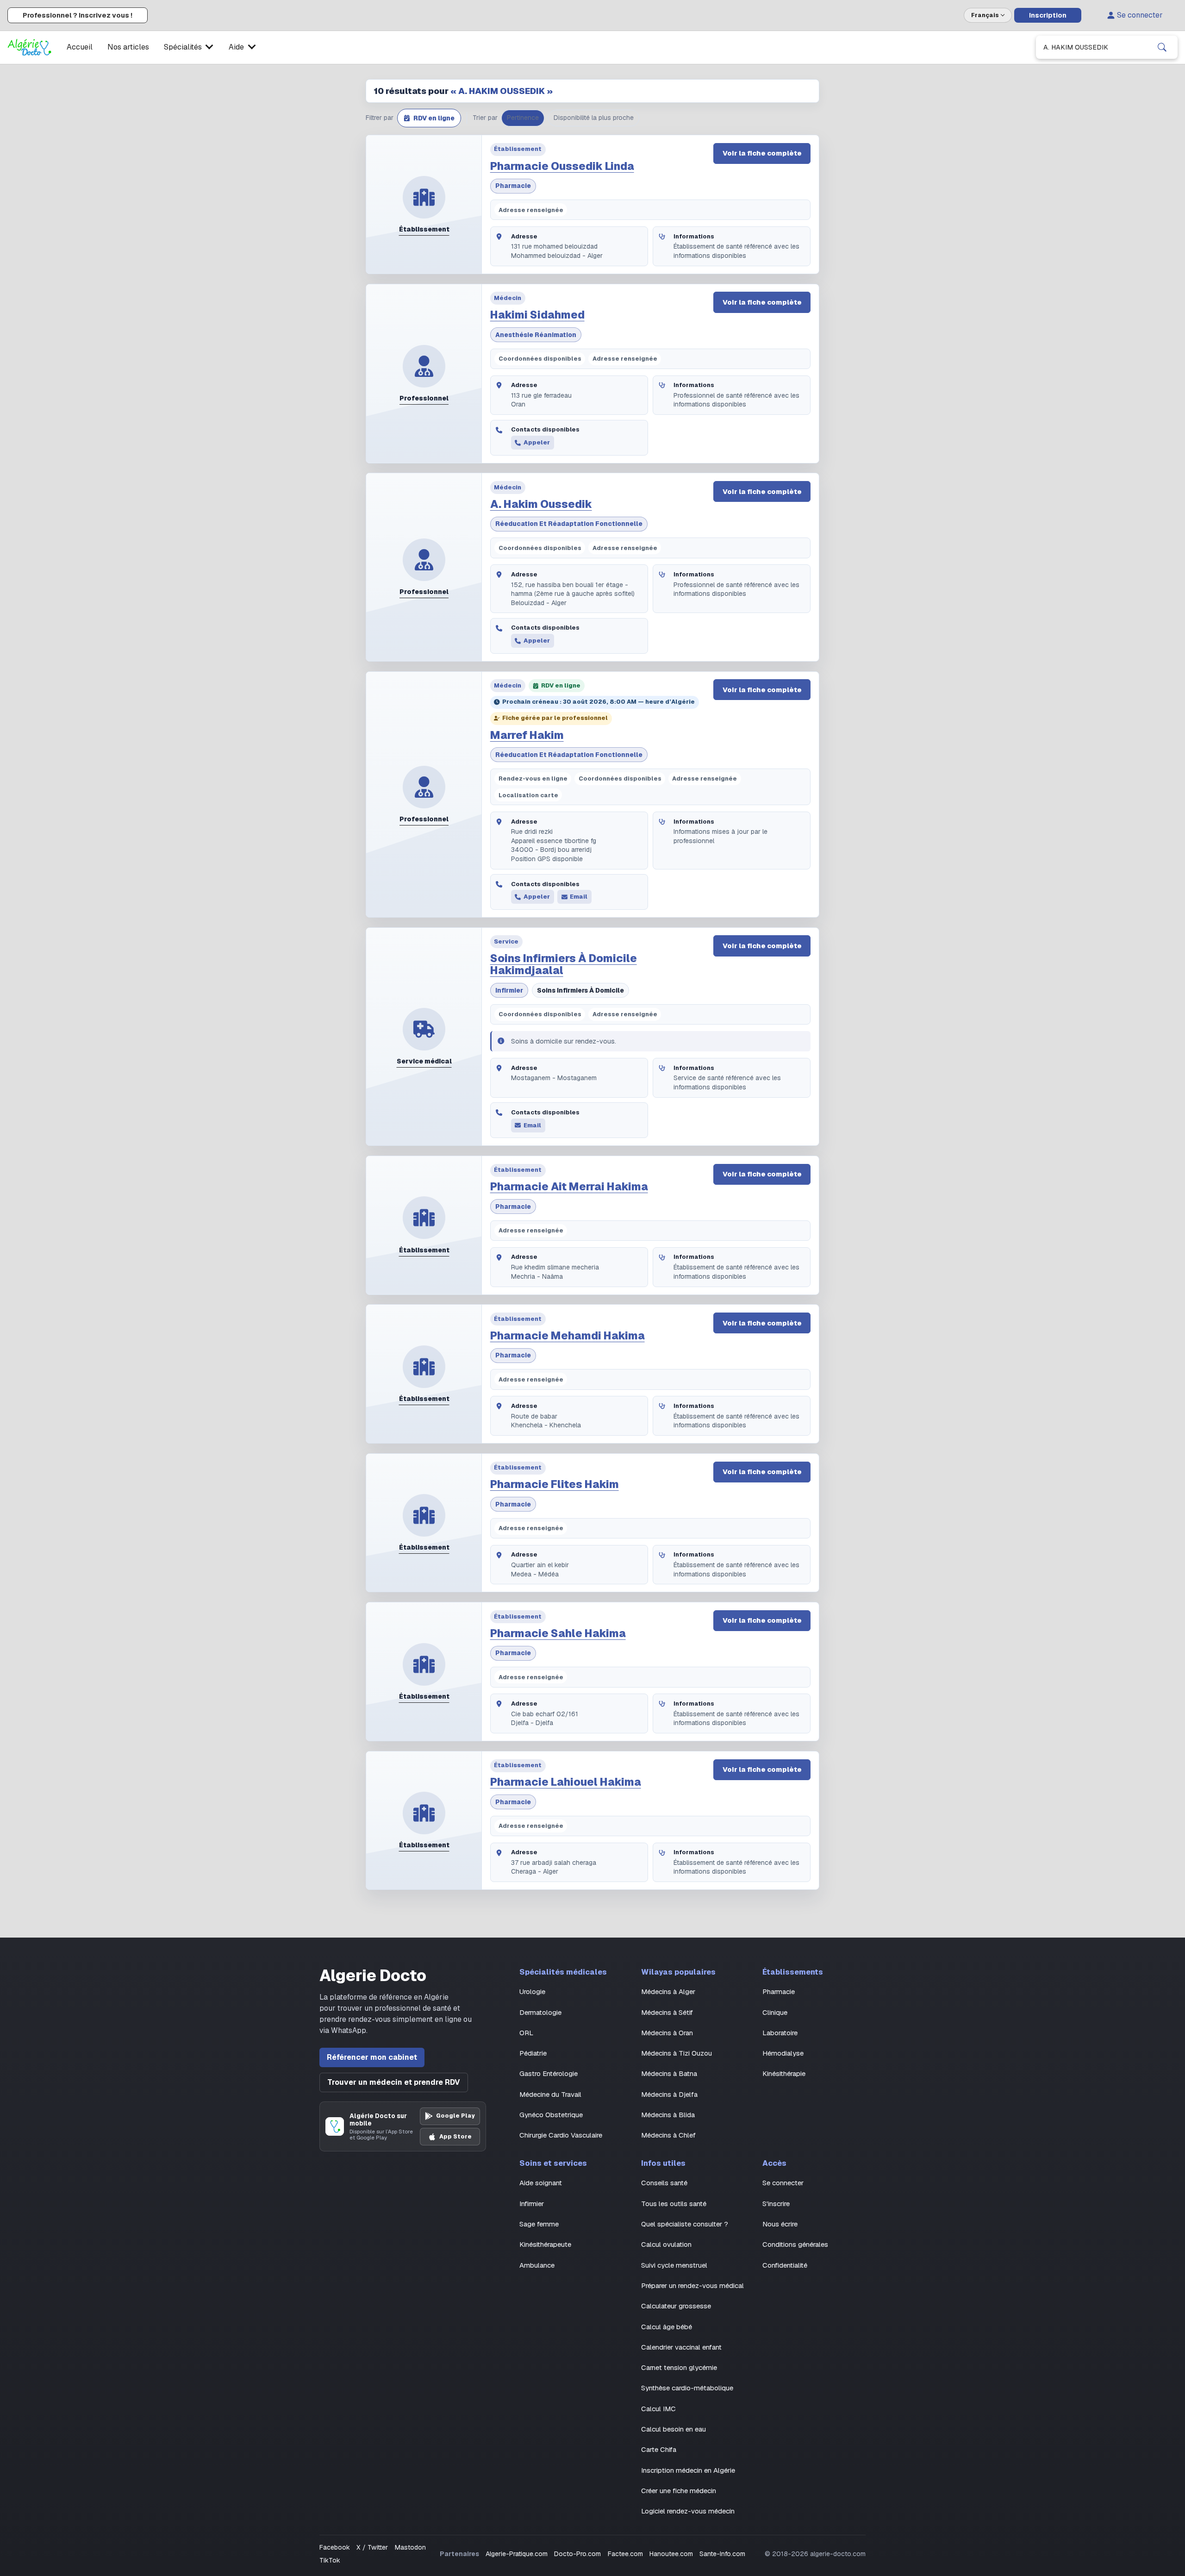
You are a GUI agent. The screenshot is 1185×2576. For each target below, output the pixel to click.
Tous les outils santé (674, 2204)
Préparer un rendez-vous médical (692, 2285)
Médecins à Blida (668, 2115)
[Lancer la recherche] (1162, 47)
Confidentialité (785, 2265)
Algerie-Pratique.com (517, 2554)
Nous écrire (780, 2224)
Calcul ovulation (666, 2244)
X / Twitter (372, 2547)
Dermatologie (540, 2012)
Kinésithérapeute (545, 2244)
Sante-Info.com (722, 2554)
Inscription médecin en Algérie (688, 2470)
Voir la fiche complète (762, 153)
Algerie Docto (373, 1976)
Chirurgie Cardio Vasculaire (561, 2135)
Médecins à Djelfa (669, 2094)
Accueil (80, 47)
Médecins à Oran (667, 2033)
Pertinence (523, 118)
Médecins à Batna (669, 2073)
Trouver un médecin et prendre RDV (394, 2082)
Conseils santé (664, 2183)
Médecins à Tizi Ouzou (677, 2053)
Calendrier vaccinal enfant (681, 2347)
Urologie (532, 1991)
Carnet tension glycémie (679, 2367)
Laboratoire (780, 2033)
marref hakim (527, 735)
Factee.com (625, 2554)
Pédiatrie (533, 2053)
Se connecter (1140, 15)
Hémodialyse (783, 2053)
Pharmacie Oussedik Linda (562, 166)
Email (579, 897)
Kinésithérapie (784, 2073)
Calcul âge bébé (667, 2327)
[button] (429, 118)
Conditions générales (795, 2244)
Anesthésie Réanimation (536, 335)
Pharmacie (513, 186)
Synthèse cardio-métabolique (687, 2388)
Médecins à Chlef (668, 2135)
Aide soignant (541, 2183)
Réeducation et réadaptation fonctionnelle (569, 524)
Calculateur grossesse (676, 2306)
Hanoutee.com (671, 2554)
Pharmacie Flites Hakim (555, 1484)
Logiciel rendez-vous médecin (688, 2511)
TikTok (330, 2560)
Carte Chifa (659, 2449)
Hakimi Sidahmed (537, 315)
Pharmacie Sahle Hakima (558, 1633)
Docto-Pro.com (577, 2554)
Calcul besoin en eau (674, 2429)
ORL (526, 2033)
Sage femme (539, 2224)
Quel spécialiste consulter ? (685, 2224)
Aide (236, 47)
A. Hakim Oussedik (541, 504)
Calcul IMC (658, 2409)
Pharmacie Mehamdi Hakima (568, 1336)
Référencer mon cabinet (372, 2057)
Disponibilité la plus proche (594, 118)
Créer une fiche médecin (679, 2491)
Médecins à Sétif (667, 2012)
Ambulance (537, 2265)
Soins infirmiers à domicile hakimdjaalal (564, 964)
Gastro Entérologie (549, 2073)
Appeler (537, 442)
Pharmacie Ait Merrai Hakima (569, 1187)
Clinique (775, 2012)
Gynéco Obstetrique (551, 2115)
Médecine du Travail (550, 2094)
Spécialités (183, 47)
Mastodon (410, 2547)
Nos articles (128, 47)
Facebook (335, 2547)
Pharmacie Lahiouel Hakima (566, 1782)
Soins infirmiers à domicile (580, 990)
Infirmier (509, 990)
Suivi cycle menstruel (674, 2265)
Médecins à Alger (668, 1991)
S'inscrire (776, 2204)
